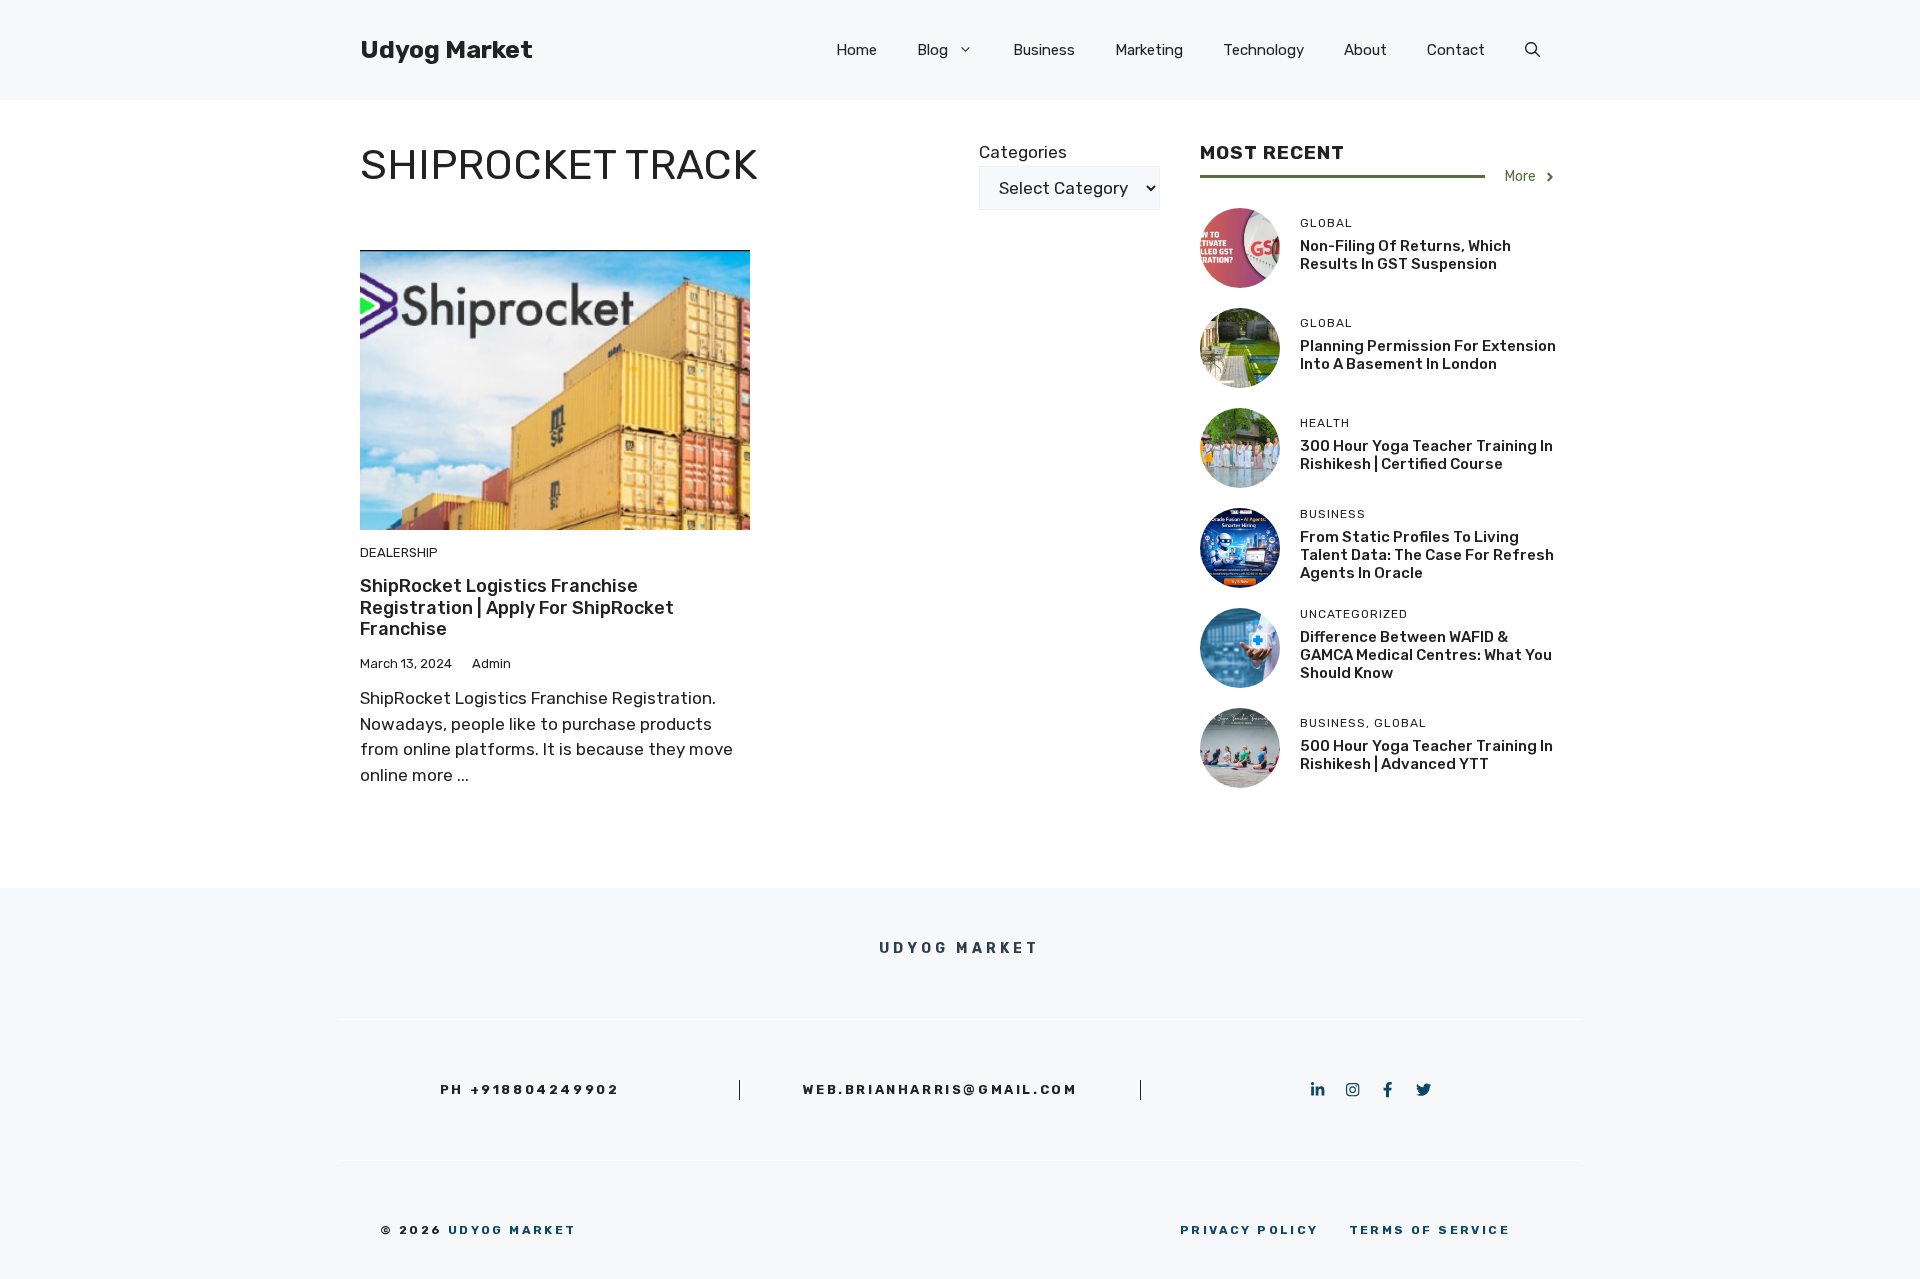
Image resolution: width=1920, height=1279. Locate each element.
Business (1044, 50)
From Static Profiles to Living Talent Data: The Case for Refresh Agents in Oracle (1427, 555)
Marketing (1149, 50)
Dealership (399, 552)
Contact (1456, 50)
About (1365, 50)
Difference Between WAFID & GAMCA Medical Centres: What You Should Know (1426, 655)
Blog (932, 50)
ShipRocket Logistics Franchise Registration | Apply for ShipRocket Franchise (517, 607)
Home (856, 50)
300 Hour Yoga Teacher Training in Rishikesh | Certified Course (1426, 455)
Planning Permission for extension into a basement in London (1428, 355)
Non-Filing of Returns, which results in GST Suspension (1405, 255)
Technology (1263, 50)
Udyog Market (446, 49)
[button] (1532, 50)
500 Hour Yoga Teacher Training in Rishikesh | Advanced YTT (1426, 755)
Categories (1023, 152)
